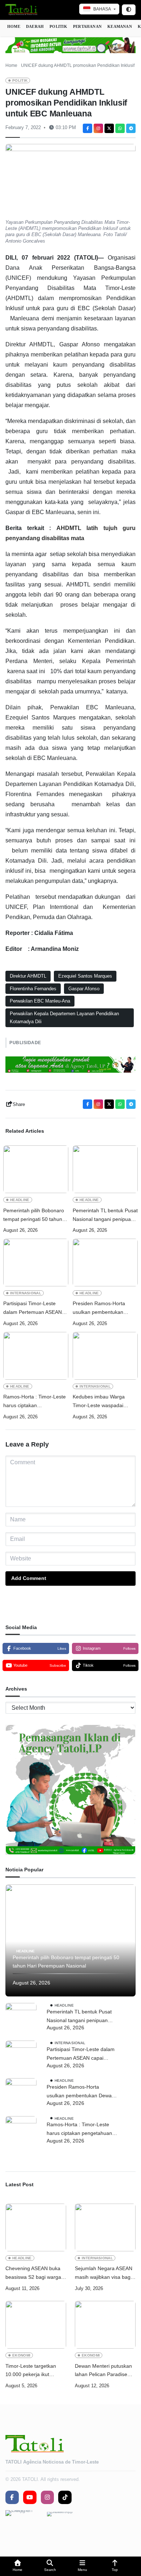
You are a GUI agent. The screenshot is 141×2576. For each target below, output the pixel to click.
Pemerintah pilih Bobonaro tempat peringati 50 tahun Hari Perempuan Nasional (34, 1216)
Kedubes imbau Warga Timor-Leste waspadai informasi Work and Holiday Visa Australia (104, 1402)
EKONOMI (21, 2355)
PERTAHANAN (87, 26)
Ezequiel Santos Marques (85, 976)
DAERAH (35, 26)
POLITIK (58, 26)
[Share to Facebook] (87, 128)
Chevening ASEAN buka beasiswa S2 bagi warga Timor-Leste (33, 2274)
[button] (18, 2566)
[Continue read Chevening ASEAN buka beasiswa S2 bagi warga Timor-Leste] (36, 2227)
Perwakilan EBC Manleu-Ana (40, 1001)
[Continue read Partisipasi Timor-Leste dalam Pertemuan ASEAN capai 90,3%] (36, 1263)
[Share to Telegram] (131, 128)
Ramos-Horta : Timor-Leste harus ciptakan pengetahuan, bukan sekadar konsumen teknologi (35, 1402)
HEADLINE (20, 1200)
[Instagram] (98, 128)
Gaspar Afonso (84, 989)
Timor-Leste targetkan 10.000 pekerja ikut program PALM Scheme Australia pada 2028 (33, 2371)
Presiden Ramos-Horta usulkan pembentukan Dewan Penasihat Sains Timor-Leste (100, 1309)
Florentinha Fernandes (33, 989)
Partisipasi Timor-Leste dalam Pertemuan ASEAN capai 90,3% (33, 1309)
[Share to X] (109, 128)
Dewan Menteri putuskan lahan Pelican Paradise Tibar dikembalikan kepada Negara (103, 2371)
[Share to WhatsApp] (120, 128)
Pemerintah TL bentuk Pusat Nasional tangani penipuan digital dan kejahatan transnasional (105, 1216)
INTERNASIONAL (26, 1293)
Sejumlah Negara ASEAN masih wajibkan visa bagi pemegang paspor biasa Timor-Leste (104, 2274)
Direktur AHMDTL (28, 976)
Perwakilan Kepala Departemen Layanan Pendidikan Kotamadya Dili (64, 1018)
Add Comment (29, 1578)
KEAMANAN (120, 26)
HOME (14, 26)
